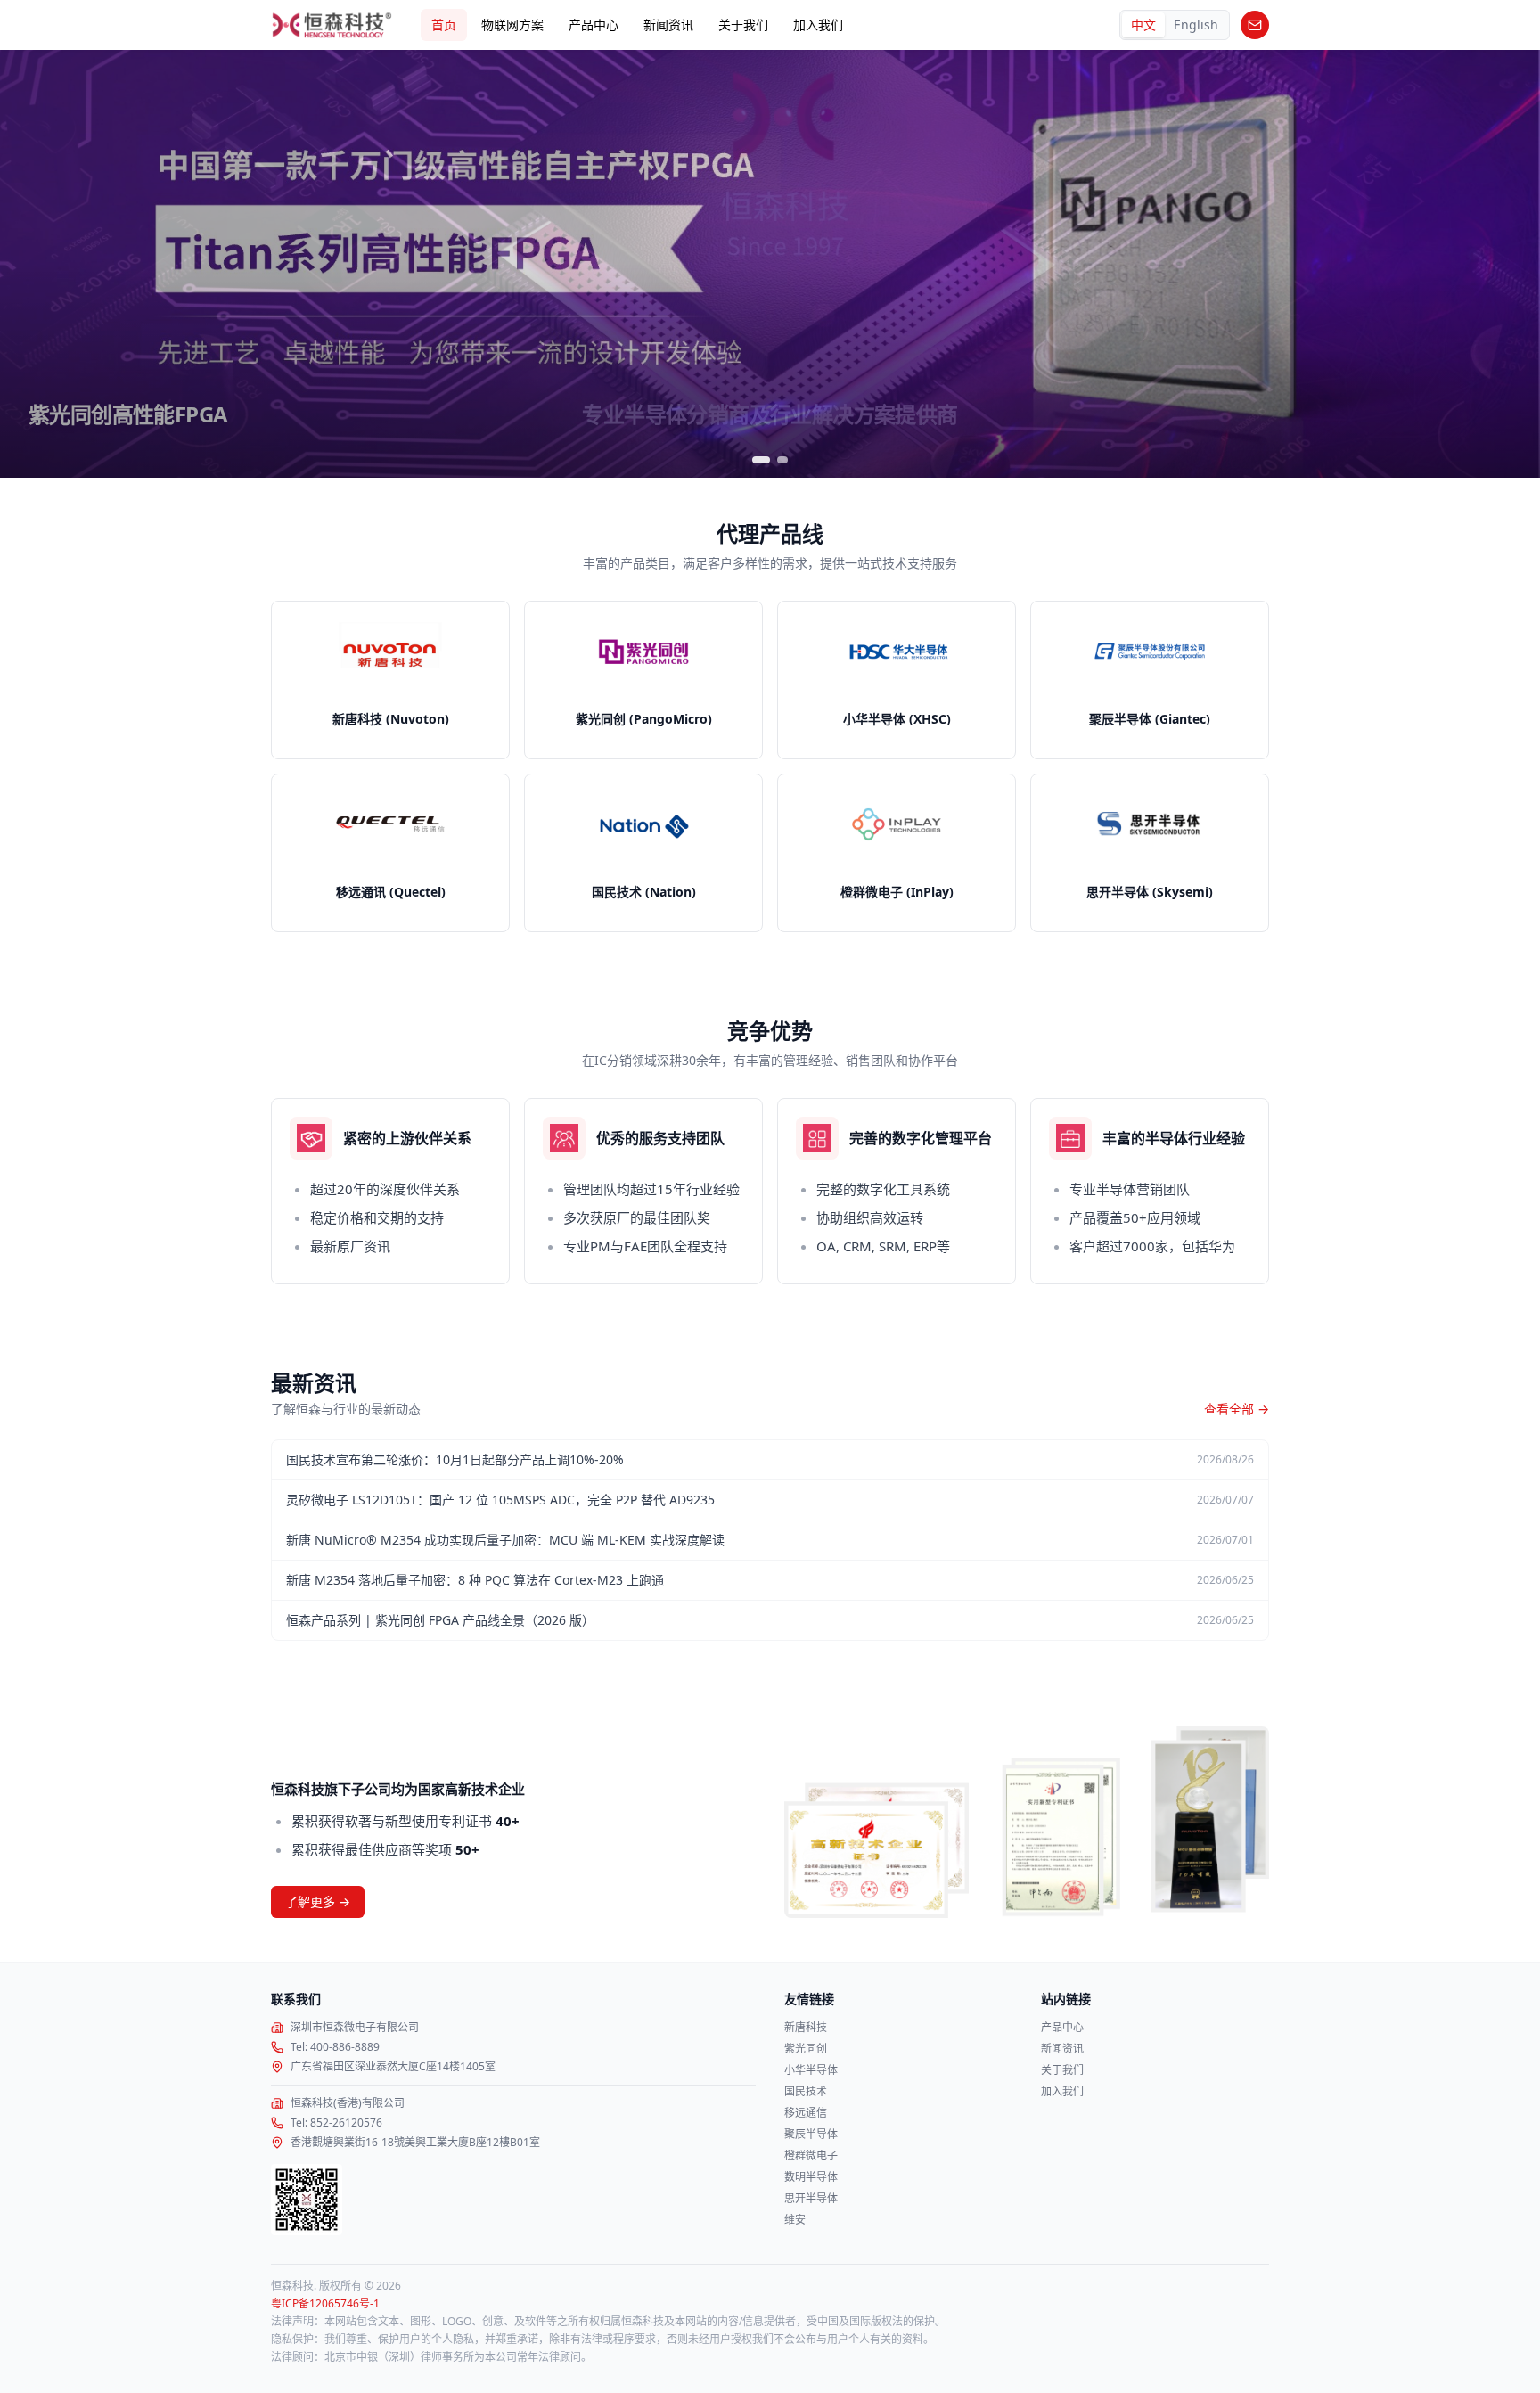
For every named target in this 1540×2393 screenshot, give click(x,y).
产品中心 (594, 25)
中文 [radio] (1143, 25)
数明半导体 (811, 2177)
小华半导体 (811, 2070)
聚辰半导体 (811, 2135)
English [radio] (1196, 25)
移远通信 (806, 2113)
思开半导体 (811, 2199)
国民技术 (806, 2092)
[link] (390, 680)
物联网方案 (512, 25)
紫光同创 (806, 2049)
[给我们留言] (1255, 25)
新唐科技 (806, 2028)
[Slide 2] (784, 460)
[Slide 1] (763, 460)
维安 (795, 2220)
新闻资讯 (668, 25)
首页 (444, 25)
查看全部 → (1237, 1409)
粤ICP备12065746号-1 (325, 2304)
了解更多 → (318, 1901)
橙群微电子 (811, 2156)
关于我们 (743, 25)
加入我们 (818, 25)
